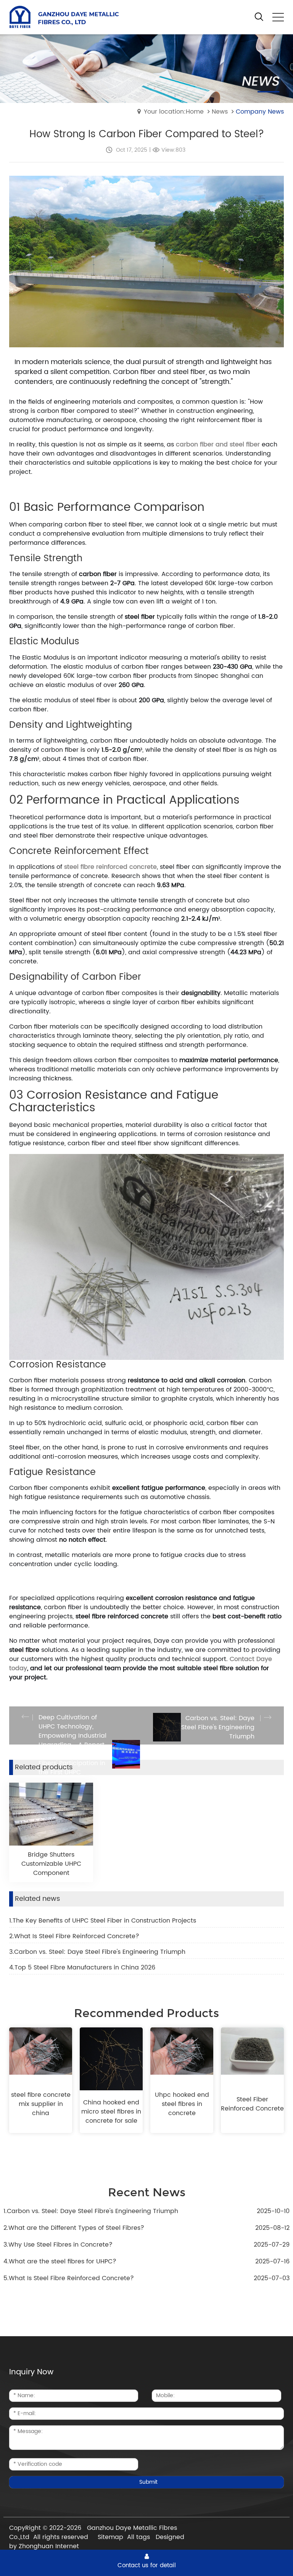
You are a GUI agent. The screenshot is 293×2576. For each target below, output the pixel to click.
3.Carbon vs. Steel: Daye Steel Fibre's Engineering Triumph (97, 1952)
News (220, 112)
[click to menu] (278, 17)
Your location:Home (174, 112)
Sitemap (110, 2537)
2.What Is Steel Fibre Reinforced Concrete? (74, 1936)
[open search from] (259, 16)
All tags (138, 2537)
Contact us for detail (147, 2565)
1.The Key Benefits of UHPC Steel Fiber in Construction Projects (103, 1921)
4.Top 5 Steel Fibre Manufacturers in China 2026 (82, 1968)
